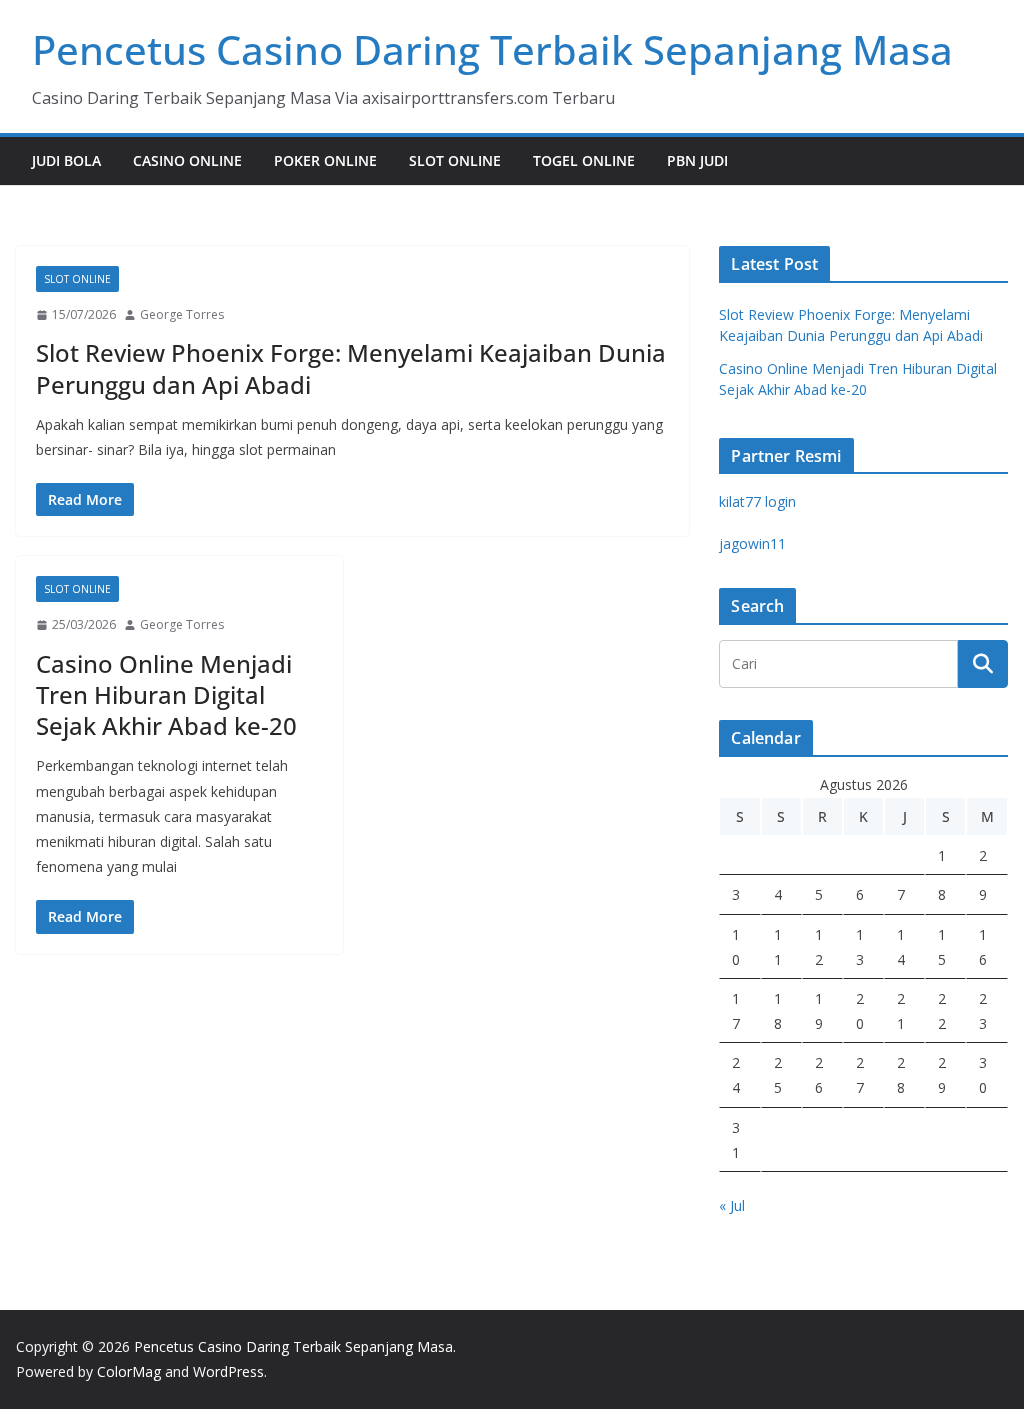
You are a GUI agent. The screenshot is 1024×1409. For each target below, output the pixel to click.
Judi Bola (66, 160)
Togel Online (584, 160)
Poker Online (325, 160)
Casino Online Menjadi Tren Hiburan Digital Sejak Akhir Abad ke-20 (166, 694)
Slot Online (455, 160)
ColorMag (129, 1371)
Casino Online (187, 160)
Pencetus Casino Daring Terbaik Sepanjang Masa (492, 49)
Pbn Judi (697, 160)
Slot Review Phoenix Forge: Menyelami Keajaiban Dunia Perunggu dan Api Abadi (351, 368)
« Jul (732, 1205)
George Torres (182, 314)
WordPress (228, 1371)
